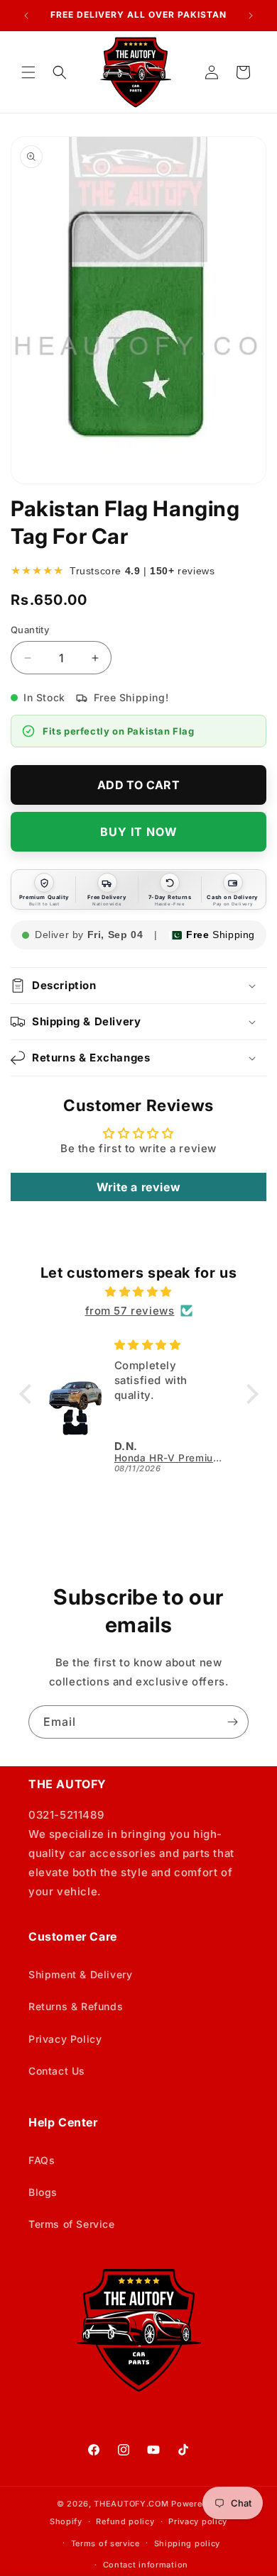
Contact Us (57, 2071)
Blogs (43, 2192)
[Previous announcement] (26, 16)
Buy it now (139, 832)
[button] (28, 72)
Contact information (146, 2565)
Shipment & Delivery (80, 1974)
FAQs (42, 2160)
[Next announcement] (251, 16)
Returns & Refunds (76, 2006)
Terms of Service (72, 2224)
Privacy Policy (65, 2039)
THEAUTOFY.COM (131, 2504)
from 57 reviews (130, 1311)
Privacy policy (198, 2521)
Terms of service (105, 2543)
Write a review (138, 1187)
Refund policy (125, 2521)
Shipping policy (188, 2543)
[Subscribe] (232, 1722)
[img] (139, 1292)
